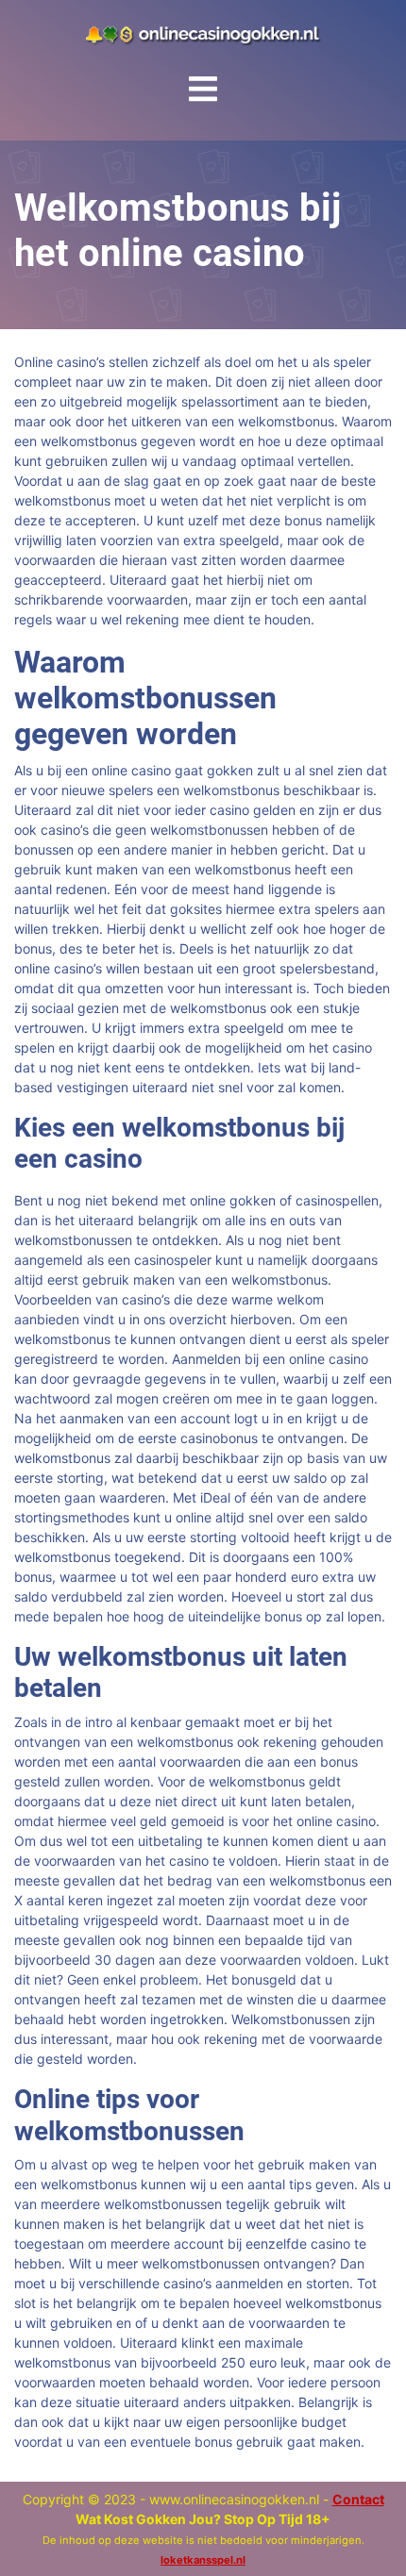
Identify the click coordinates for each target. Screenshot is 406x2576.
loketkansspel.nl (203, 2560)
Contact (358, 2499)
